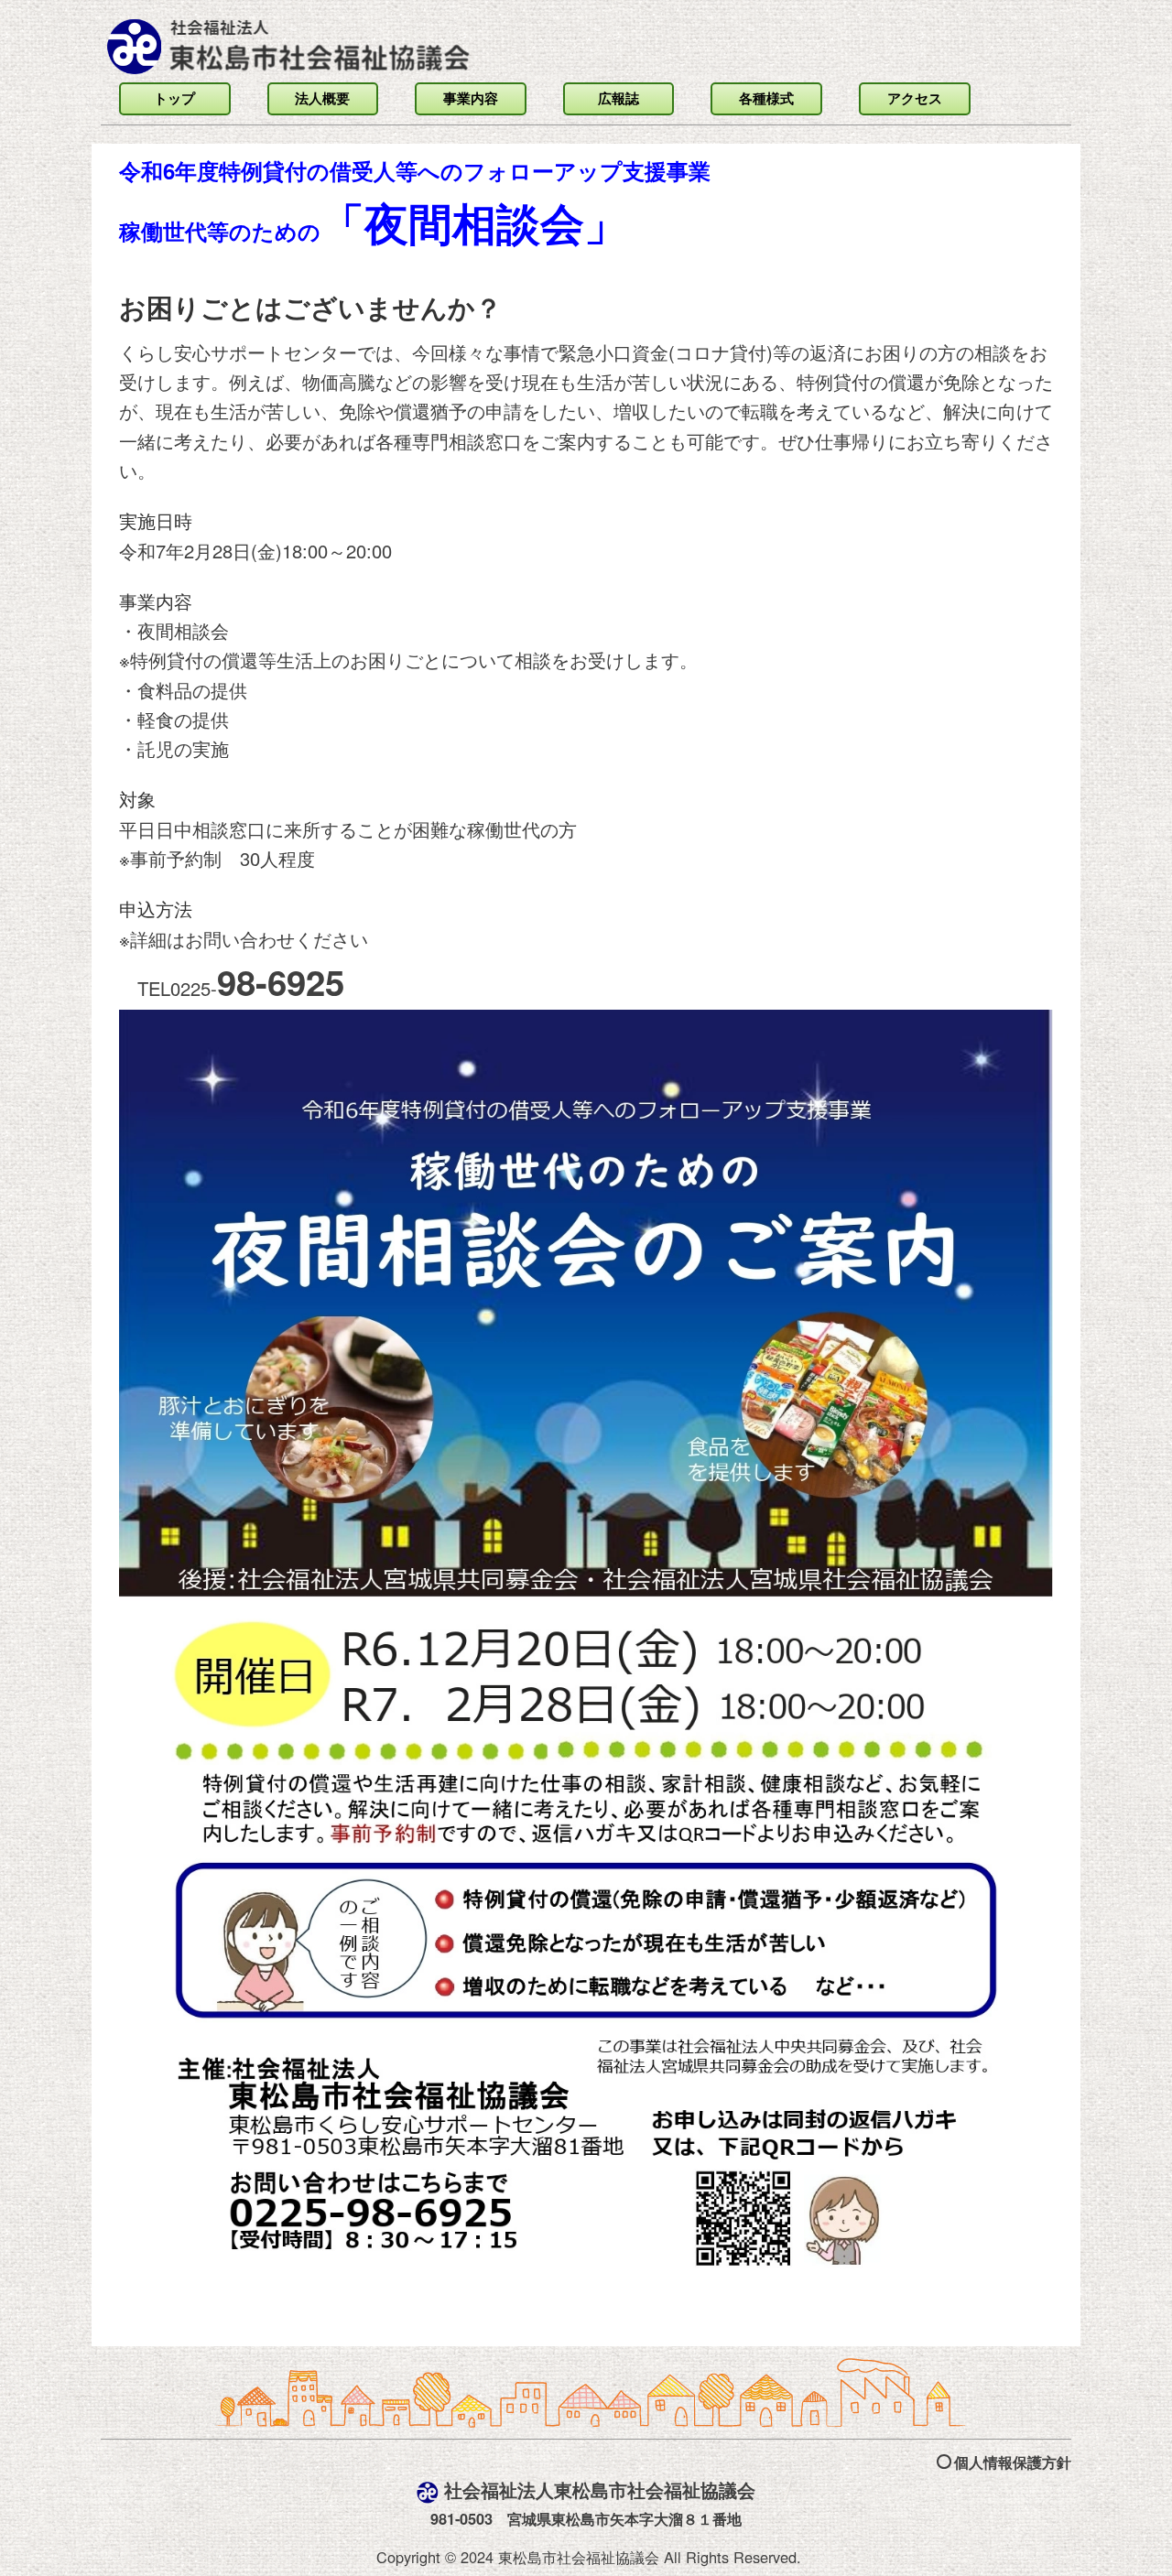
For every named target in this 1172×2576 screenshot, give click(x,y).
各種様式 (766, 98)
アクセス (915, 98)
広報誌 (619, 98)
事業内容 (471, 98)
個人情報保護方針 (1013, 2462)
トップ (174, 98)
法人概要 (322, 98)
